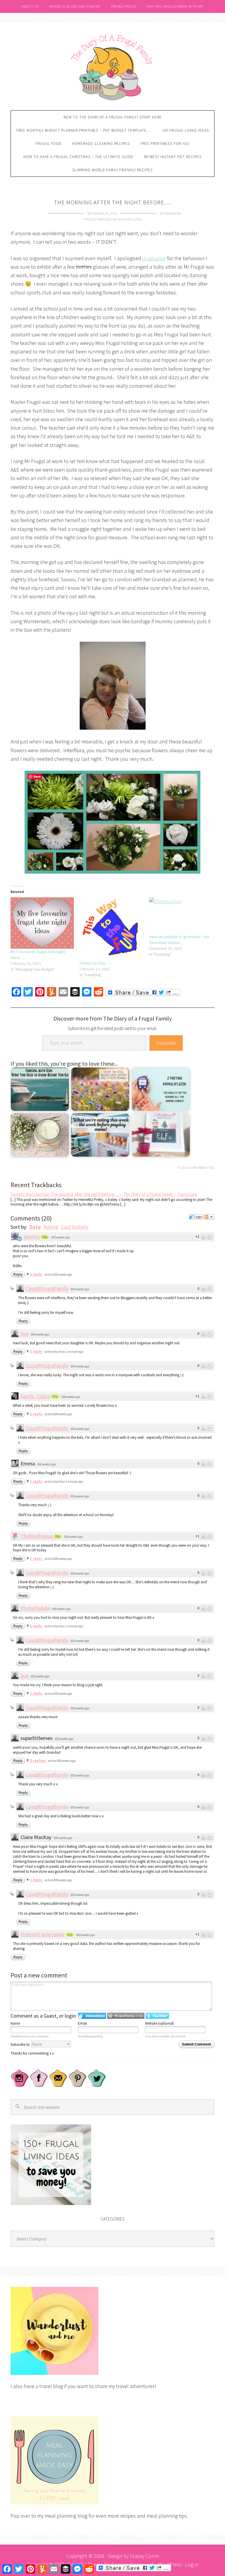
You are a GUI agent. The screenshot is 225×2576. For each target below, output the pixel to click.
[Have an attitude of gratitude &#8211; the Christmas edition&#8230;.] (181, 916)
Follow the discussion (209, 1217)
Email (82, 2023)
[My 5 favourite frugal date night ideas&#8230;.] (42, 923)
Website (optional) (160, 2023)
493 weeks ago (86, 1935)
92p (58, 1536)
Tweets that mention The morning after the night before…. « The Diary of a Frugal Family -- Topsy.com (104, 1194)
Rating (51, 1227)
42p (70, 1935)
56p (45, 1237)
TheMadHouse (37, 1536)
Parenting (206, 1168)
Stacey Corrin (144, 2556)
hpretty (32, 1237)
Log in (192, 2564)
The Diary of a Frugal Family (112, 67)
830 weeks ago (61, 1237)
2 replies (38, 1761)
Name (15, 2023)
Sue (24, 1334)
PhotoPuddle (35, 1608)
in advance (154, 258)
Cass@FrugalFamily (47, 1288)
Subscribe (166, 1043)
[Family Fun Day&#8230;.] (111, 929)
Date (35, 1227)
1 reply (36, 1274)
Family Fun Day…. (95, 963)
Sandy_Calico (35, 1396)
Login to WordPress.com (126, 2016)
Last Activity (75, 1227)
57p (55, 1397)
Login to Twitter (157, 2016)
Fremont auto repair (43, 1934)
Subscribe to (21, 2044)
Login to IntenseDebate (92, 2016)
